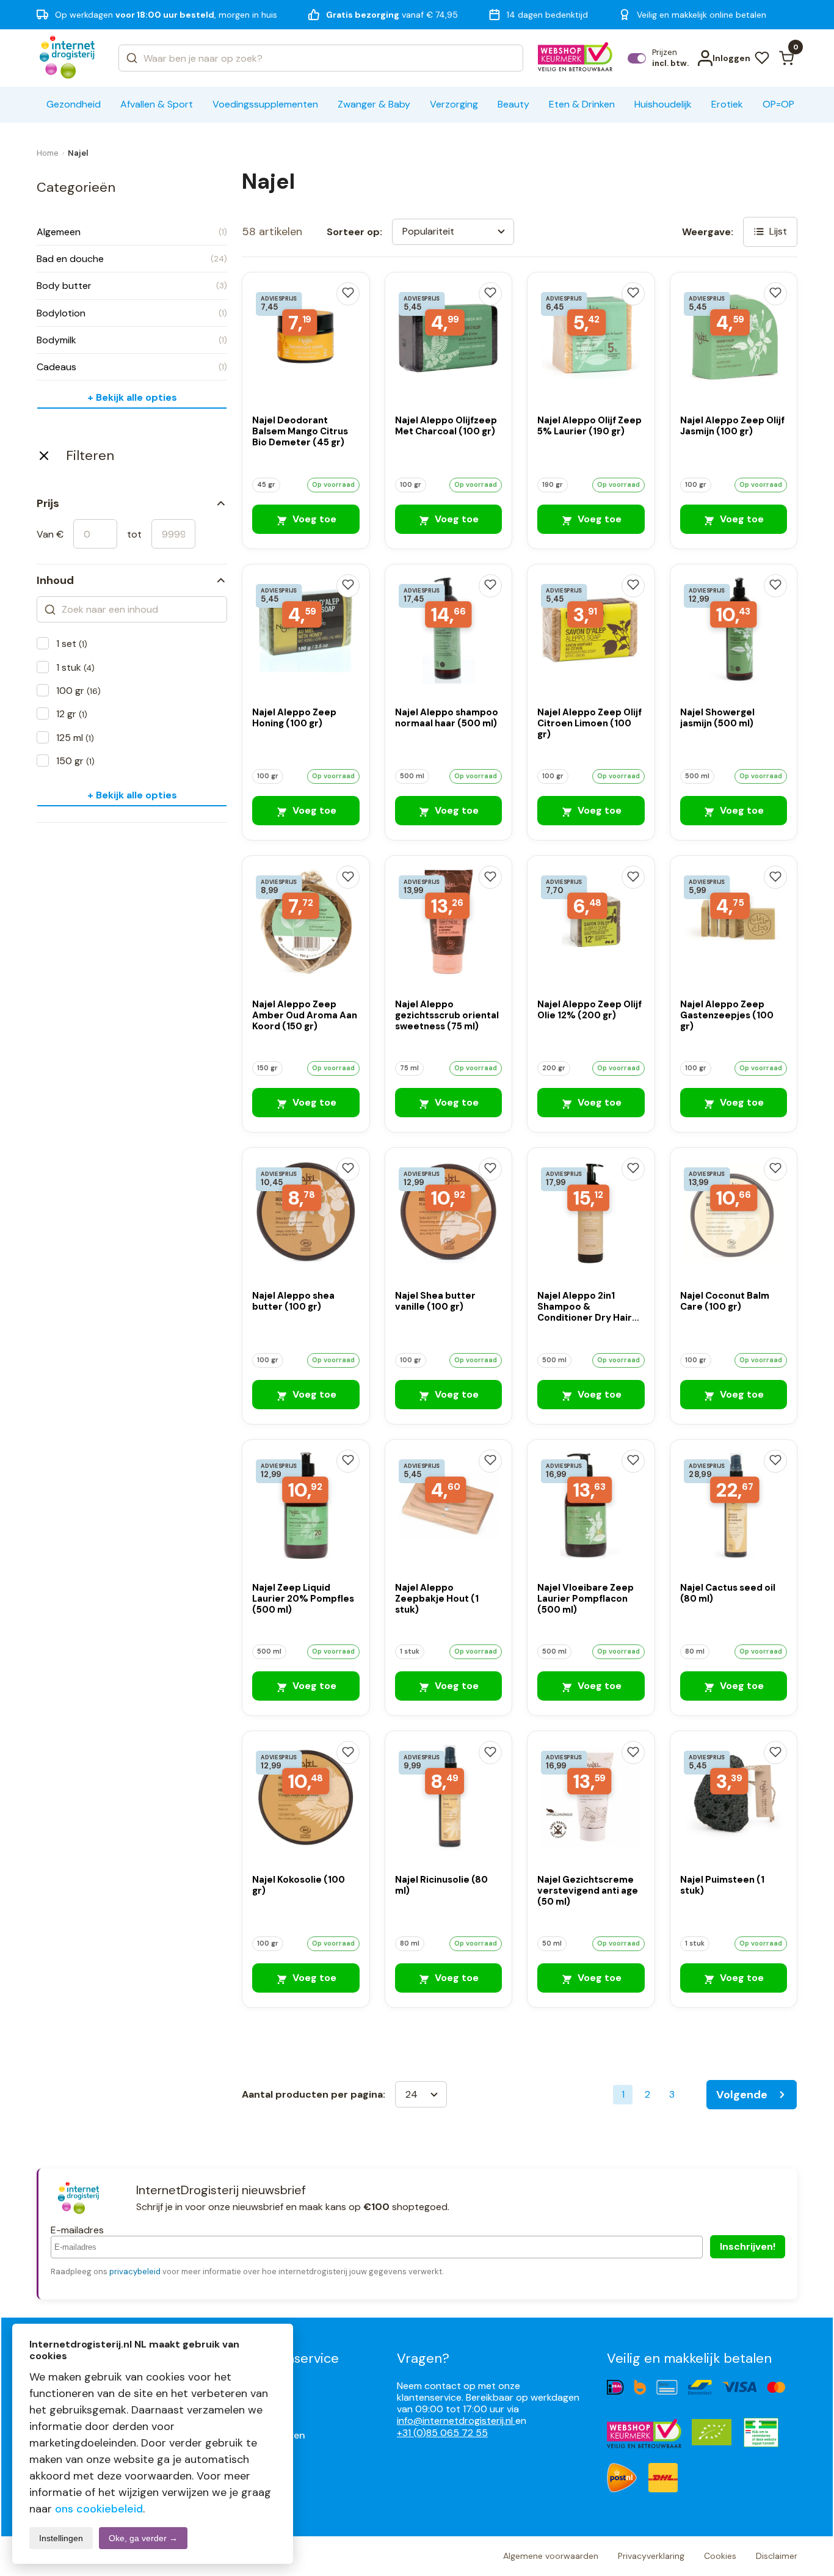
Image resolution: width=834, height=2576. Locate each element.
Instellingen (61, 2538)
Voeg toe (313, 519)
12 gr (72, 714)
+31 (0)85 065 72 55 (442, 2433)
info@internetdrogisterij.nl (456, 2421)
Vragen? (423, 2358)
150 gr (75, 761)
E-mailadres (77, 2230)
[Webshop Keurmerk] (575, 58)
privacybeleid (135, 2271)
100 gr (78, 691)
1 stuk (75, 667)
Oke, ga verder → (143, 2538)
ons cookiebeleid (99, 2509)
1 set (72, 644)
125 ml (75, 738)
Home (48, 153)
